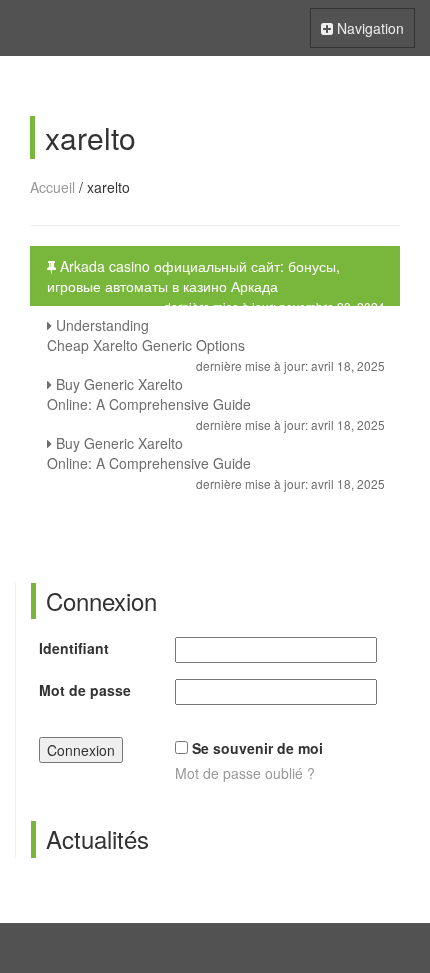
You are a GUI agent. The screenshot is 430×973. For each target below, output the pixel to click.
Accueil (52, 187)
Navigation (362, 32)
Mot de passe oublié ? (245, 773)
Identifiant (74, 648)
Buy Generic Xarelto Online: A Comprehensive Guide (216, 399)
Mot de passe (85, 690)
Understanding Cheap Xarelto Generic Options (216, 340)
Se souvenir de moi (257, 748)
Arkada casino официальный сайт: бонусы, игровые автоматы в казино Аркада (216, 281)
